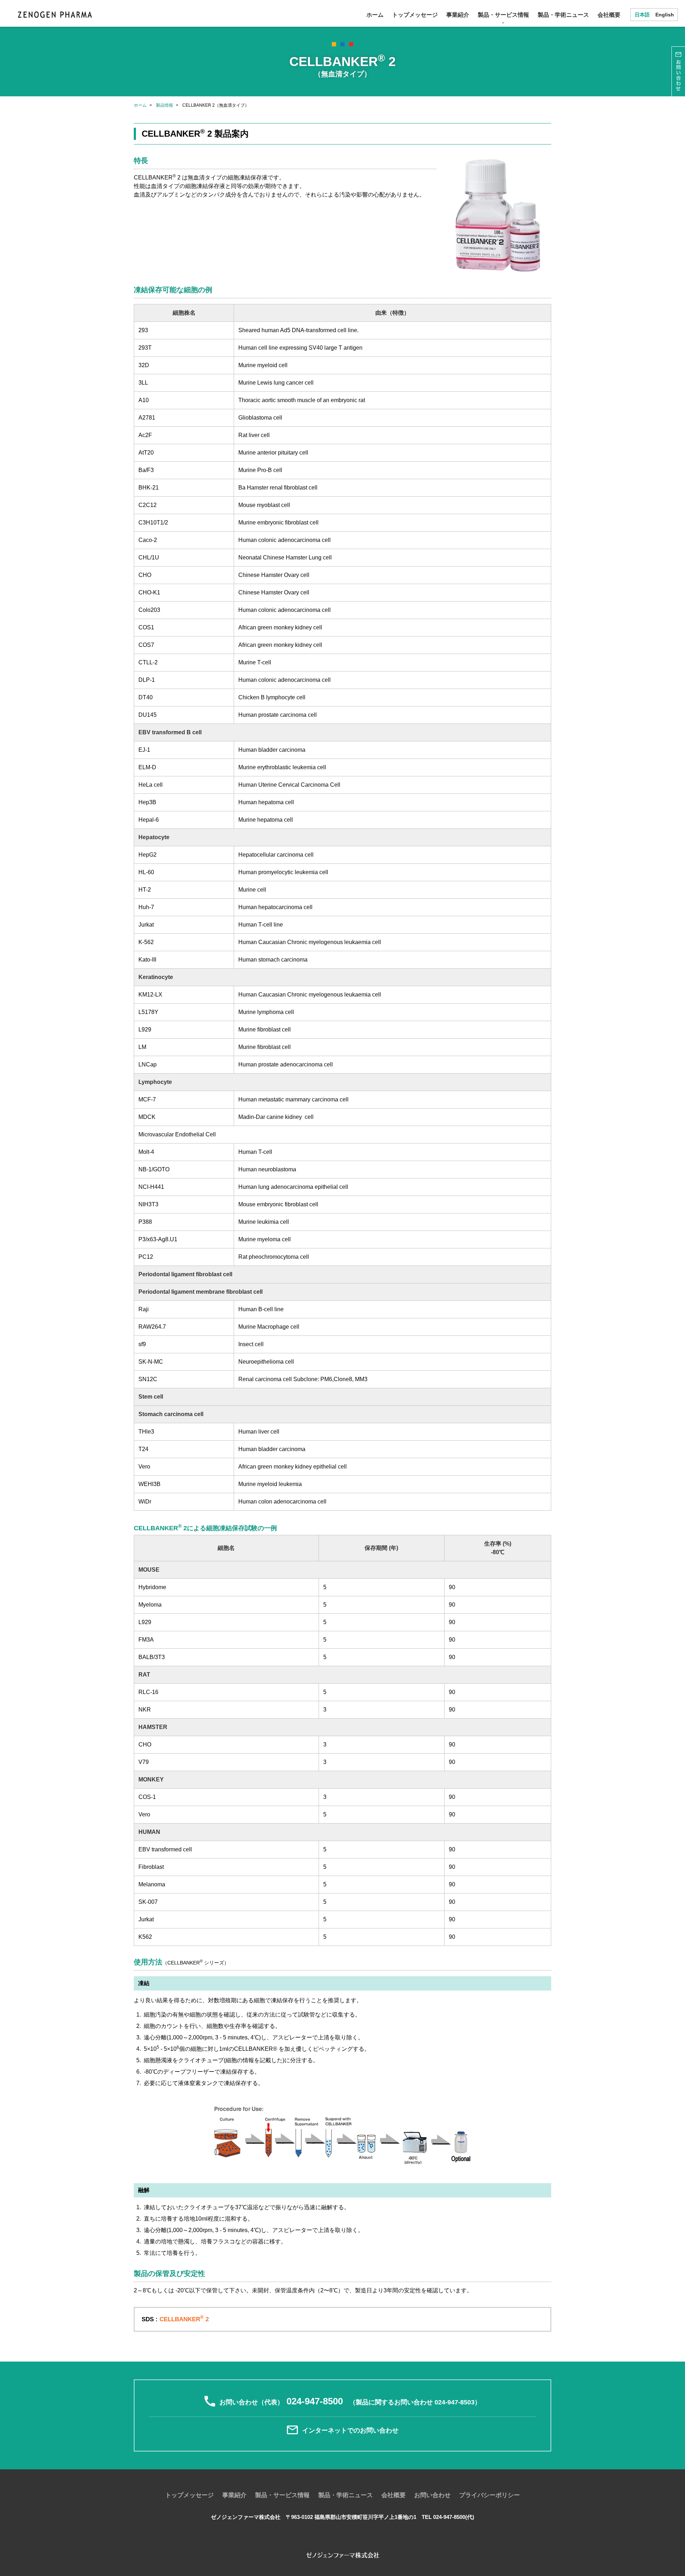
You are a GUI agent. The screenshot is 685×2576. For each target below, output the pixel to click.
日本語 (642, 15)
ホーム (375, 15)
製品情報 (164, 105)
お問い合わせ (432, 2495)
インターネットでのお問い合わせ (350, 2431)
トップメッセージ (415, 15)
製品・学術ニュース (563, 15)
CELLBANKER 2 (184, 2319)
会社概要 (609, 15)
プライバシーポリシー (489, 2495)
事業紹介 (458, 15)
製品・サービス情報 (503, 15)
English (665, 15)
